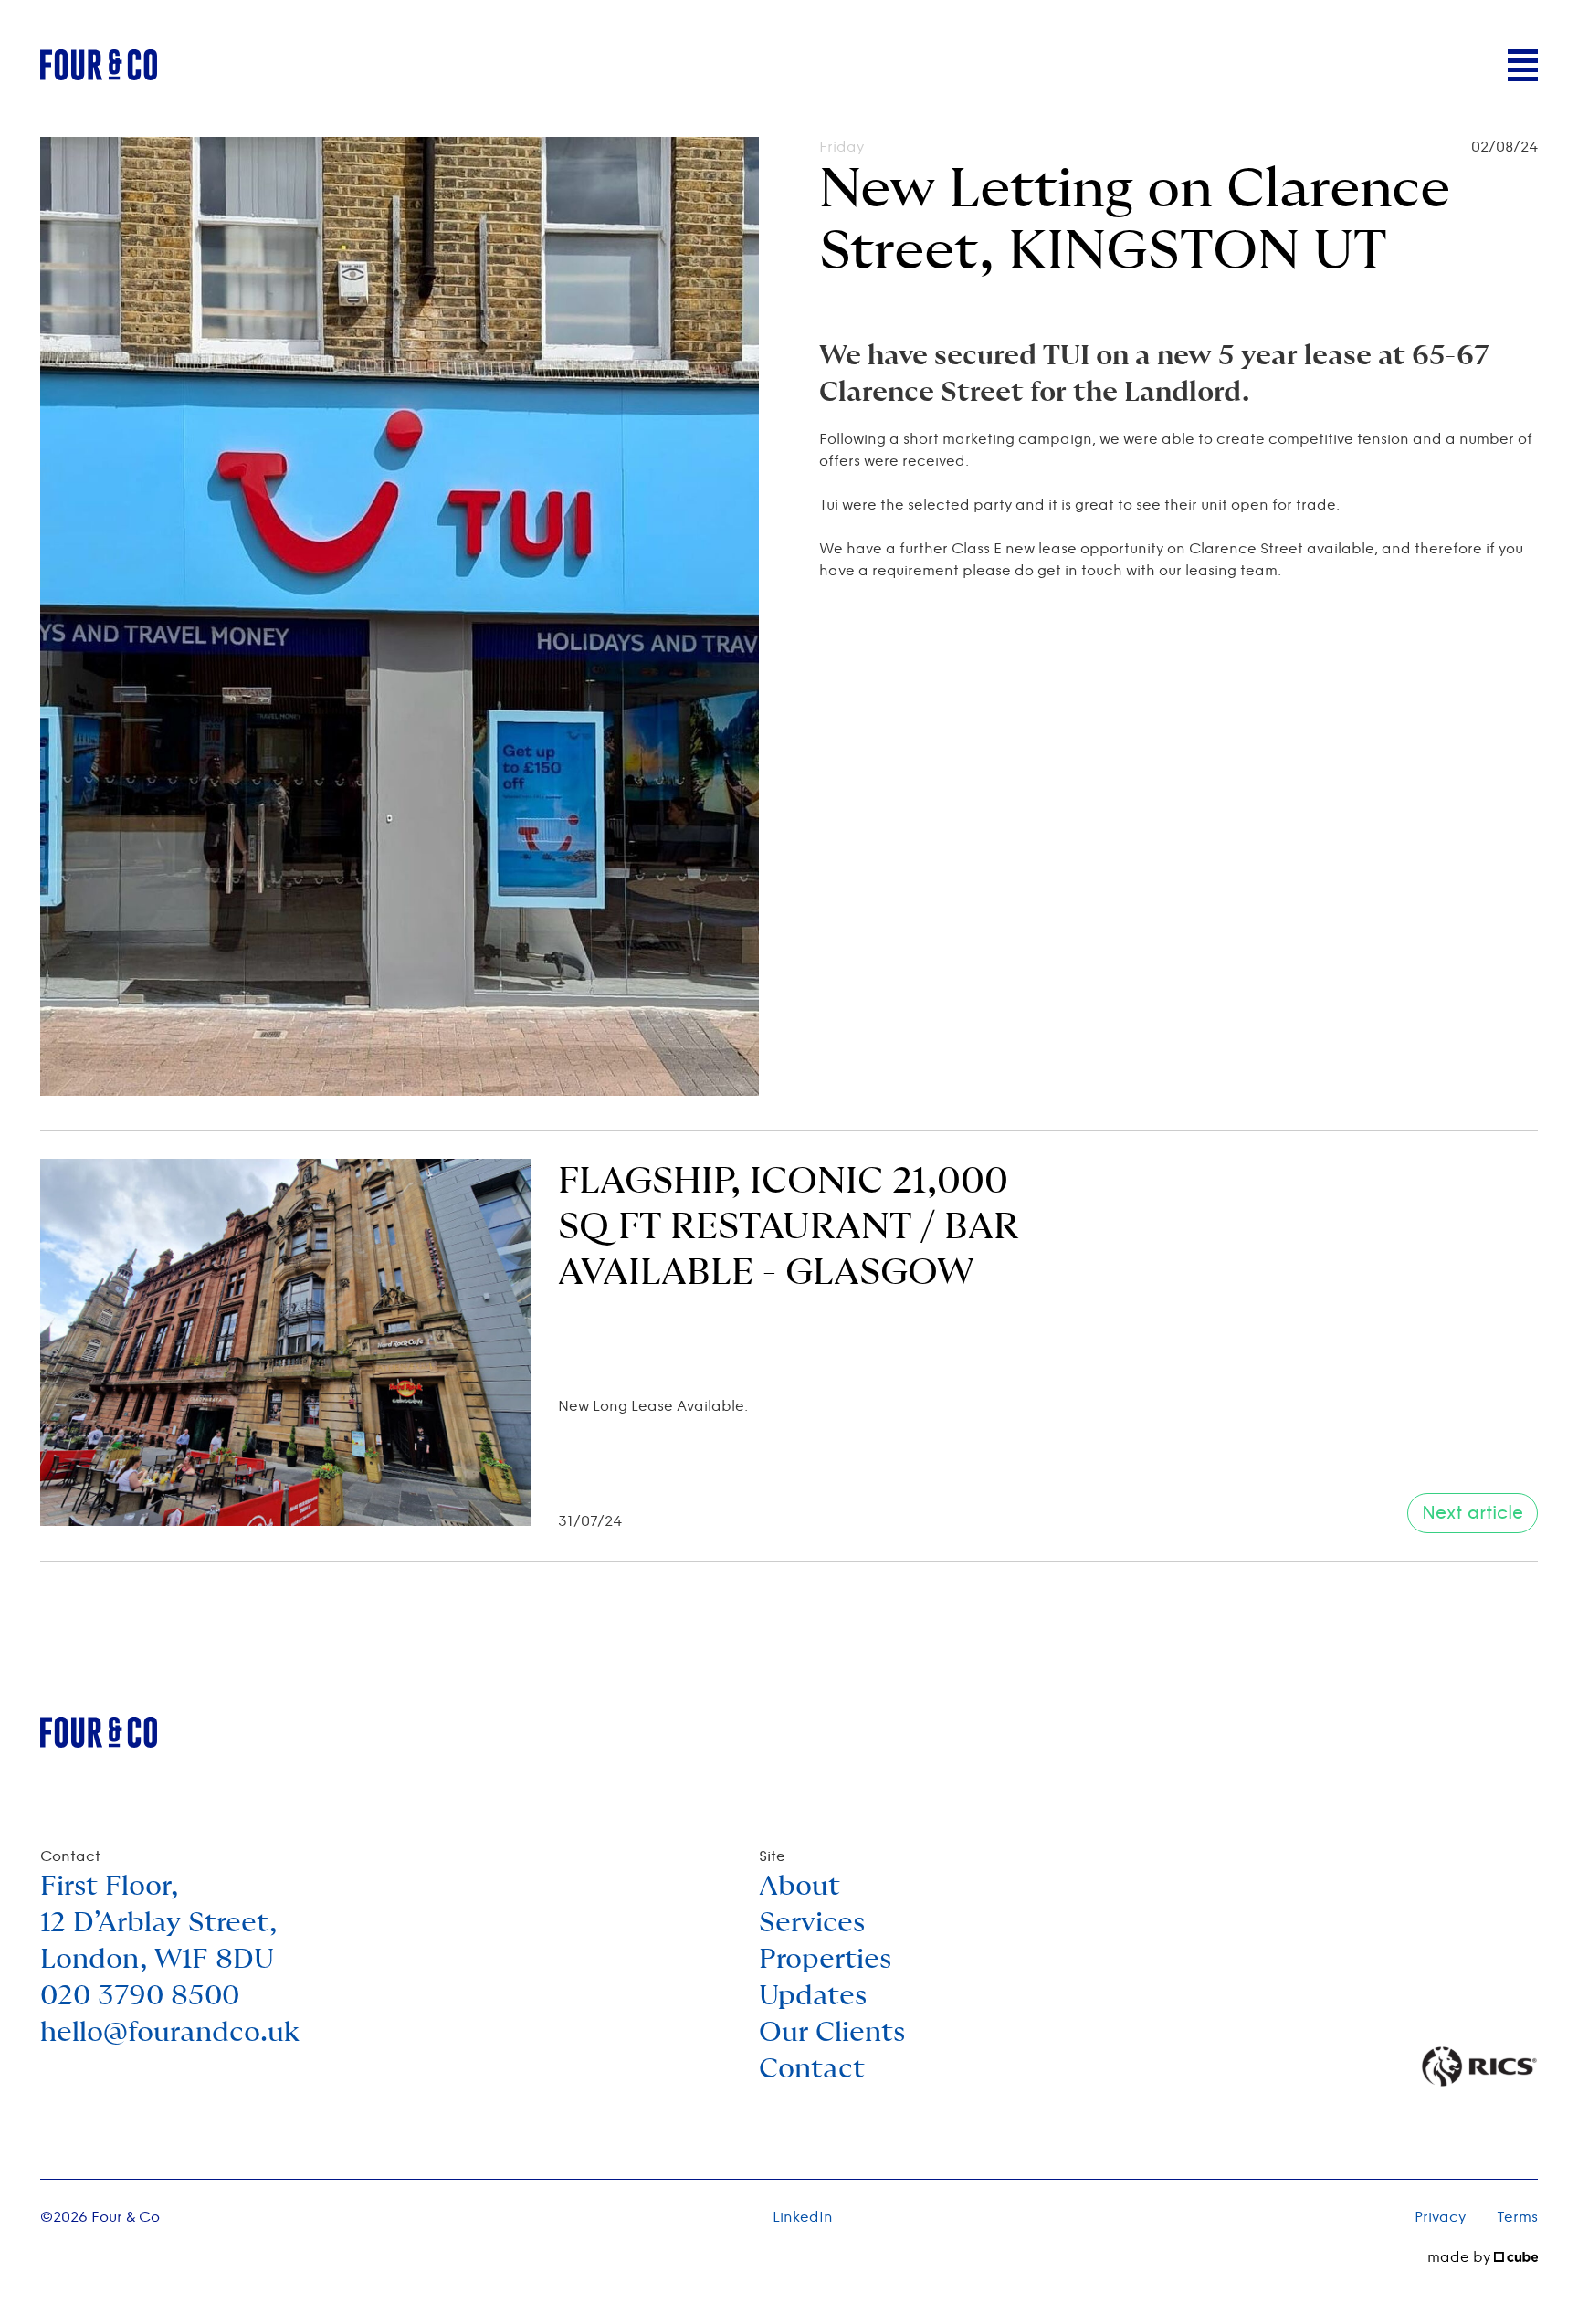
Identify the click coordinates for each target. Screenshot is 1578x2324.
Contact (812, 2069)
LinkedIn (803, 2218)
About (800, 1887)
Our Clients (832, 2033)
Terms (1517, 2218)
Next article (1473, 1513)
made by (1461, 2258)
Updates (813, 1996)
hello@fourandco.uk (170, 2033)
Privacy (1440, 2218)
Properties (825, 1960)
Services (812, 1923)
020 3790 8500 (140, 1996)
